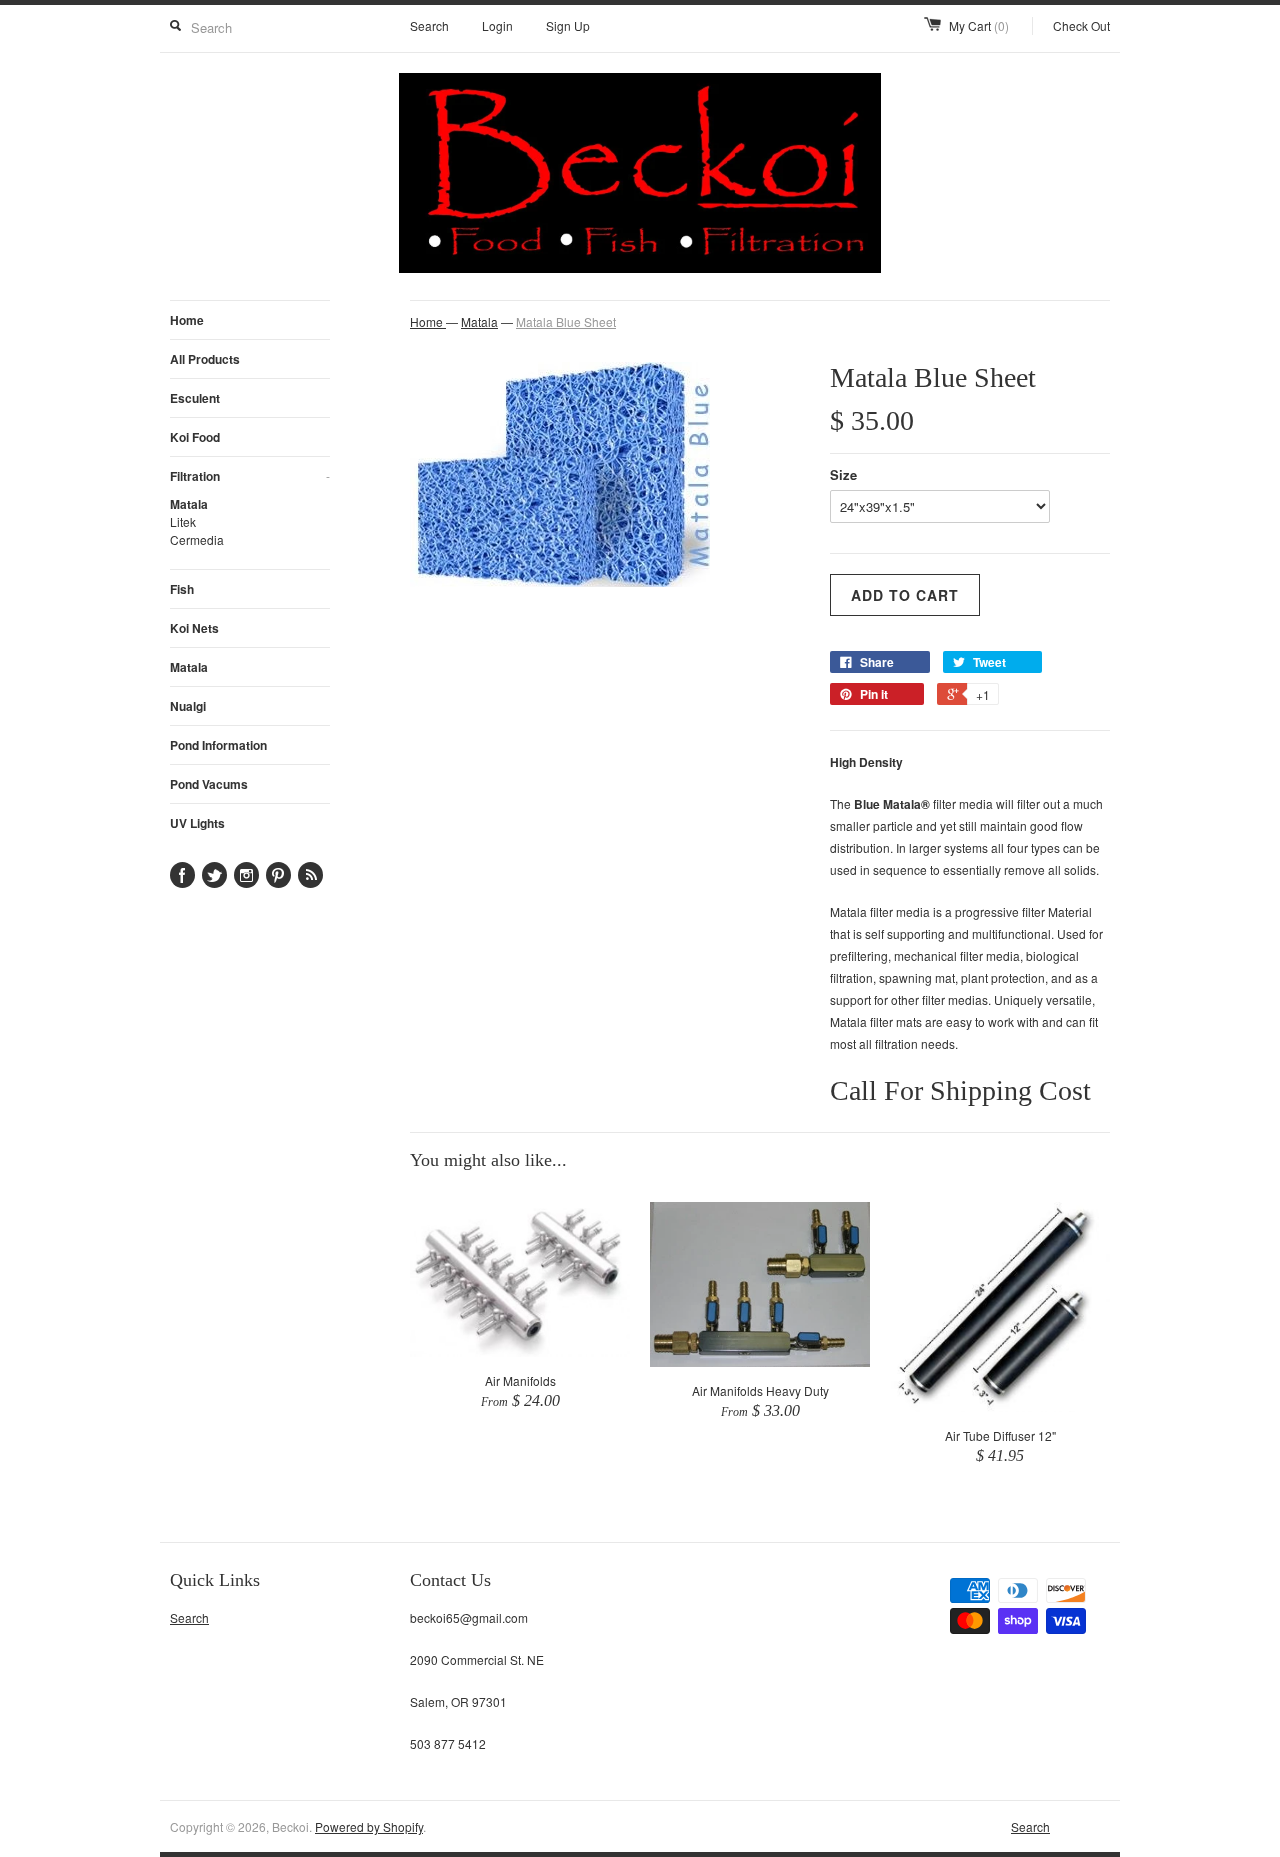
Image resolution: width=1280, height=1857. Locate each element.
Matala (189, 504)
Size (843, 474)
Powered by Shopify (369, 1826)
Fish (182, 589)
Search (429, 25)
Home (187, 320)
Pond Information (218, 745)
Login (497, 25)
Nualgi (188, 706)
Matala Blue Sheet (566, 321)
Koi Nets (194, 628)
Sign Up (568, 25)
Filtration (250, 476)
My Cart (979, 25)
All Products (205, 359)
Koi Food (195, 437)
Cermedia (197, 539)
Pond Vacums (209, 784)
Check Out (1081, 25)
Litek (183, 521)
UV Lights (197, 823)
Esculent (195, 398)
